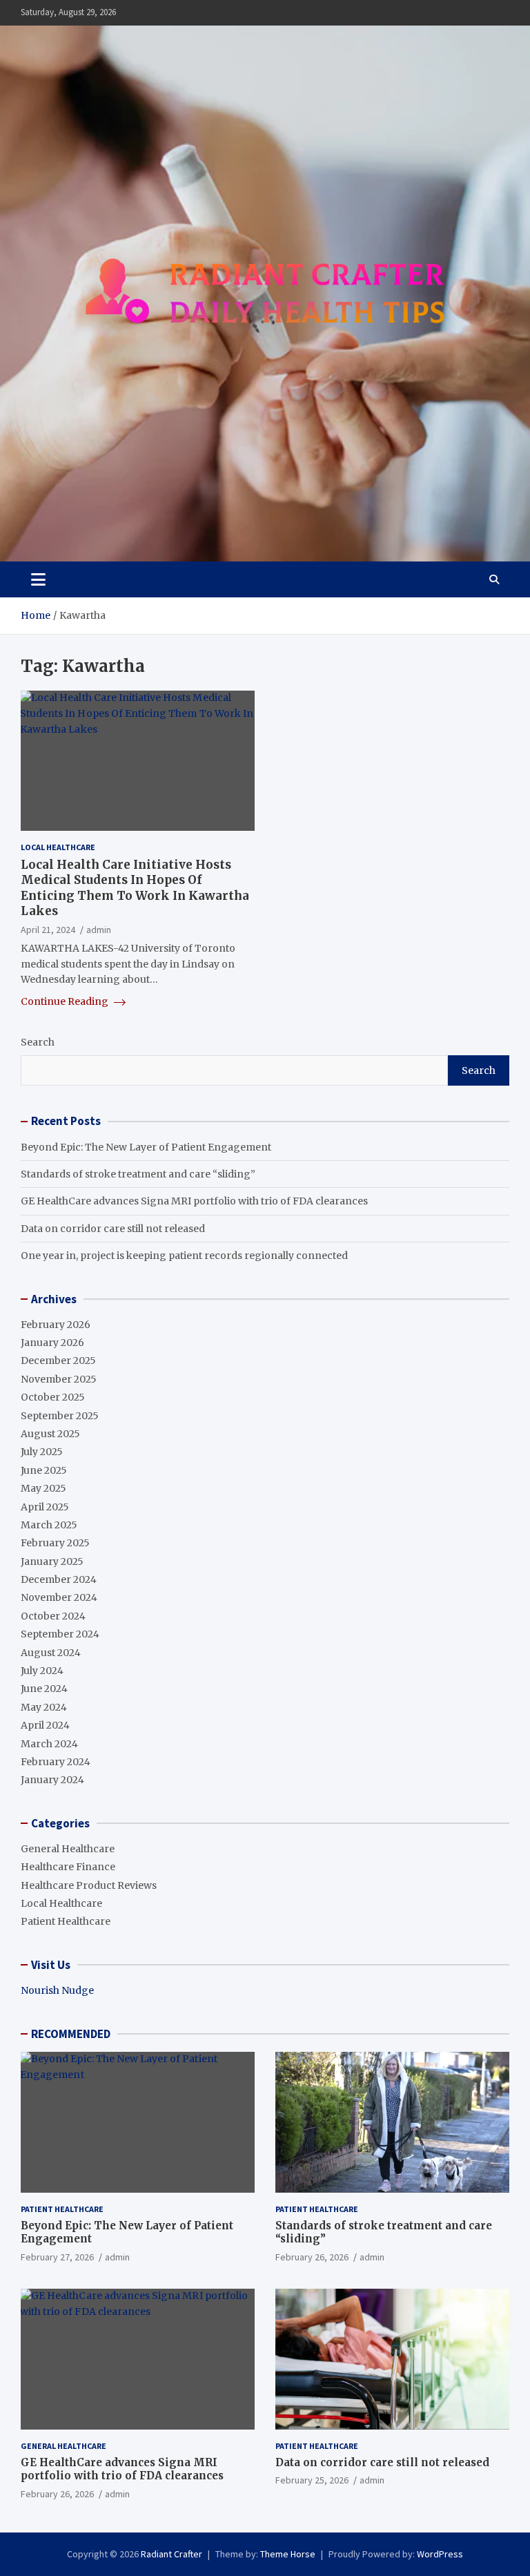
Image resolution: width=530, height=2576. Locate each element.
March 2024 (49, 1744)
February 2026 (56, 1325)
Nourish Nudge (57, 1990)
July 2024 (42, 1671)
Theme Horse (288, 2554)
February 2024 (56, 1762)
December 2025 (58, 1361)
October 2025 (53, 1397)
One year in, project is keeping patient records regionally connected (184, 1256)
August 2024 (51, 1653)
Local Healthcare (58, 847)
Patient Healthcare (66, 1921)
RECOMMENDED (71, 2034)
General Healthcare (68, 1849)
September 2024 (60, 1634)
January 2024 (52, 1780)
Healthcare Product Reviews (89, 1885)
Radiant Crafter (171, 2554)
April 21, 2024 (48, 930)
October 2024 (53, 1616)
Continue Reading (66, 1001)
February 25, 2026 (312, 2480)
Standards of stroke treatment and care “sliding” (138, 1174)
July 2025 (42, 1452)
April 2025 (45, 1507)
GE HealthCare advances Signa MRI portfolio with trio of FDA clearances (194, 1201)
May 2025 (43, 1488)
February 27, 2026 (57, 2257)
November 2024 (59, 1597)
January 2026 (52, 1343)
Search (38, 1042)
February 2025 (55, 1543)
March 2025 (49, 1525)
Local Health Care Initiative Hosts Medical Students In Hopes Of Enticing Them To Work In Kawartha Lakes (135, 887)
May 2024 (44, 1707)
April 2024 (45, 1725)
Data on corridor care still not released (113, 1229)
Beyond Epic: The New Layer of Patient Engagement (146, 1147)
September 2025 (60, 1416)
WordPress (440, 2554)
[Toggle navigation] (38, 579)
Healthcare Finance (68, 1867)
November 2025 (59, 1379)
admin (99, 930)
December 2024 (59, 1579)
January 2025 (52, 1561)
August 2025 (50, 1434)
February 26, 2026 (312, 2257)
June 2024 (44, 1689)
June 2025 (44, 1470)
